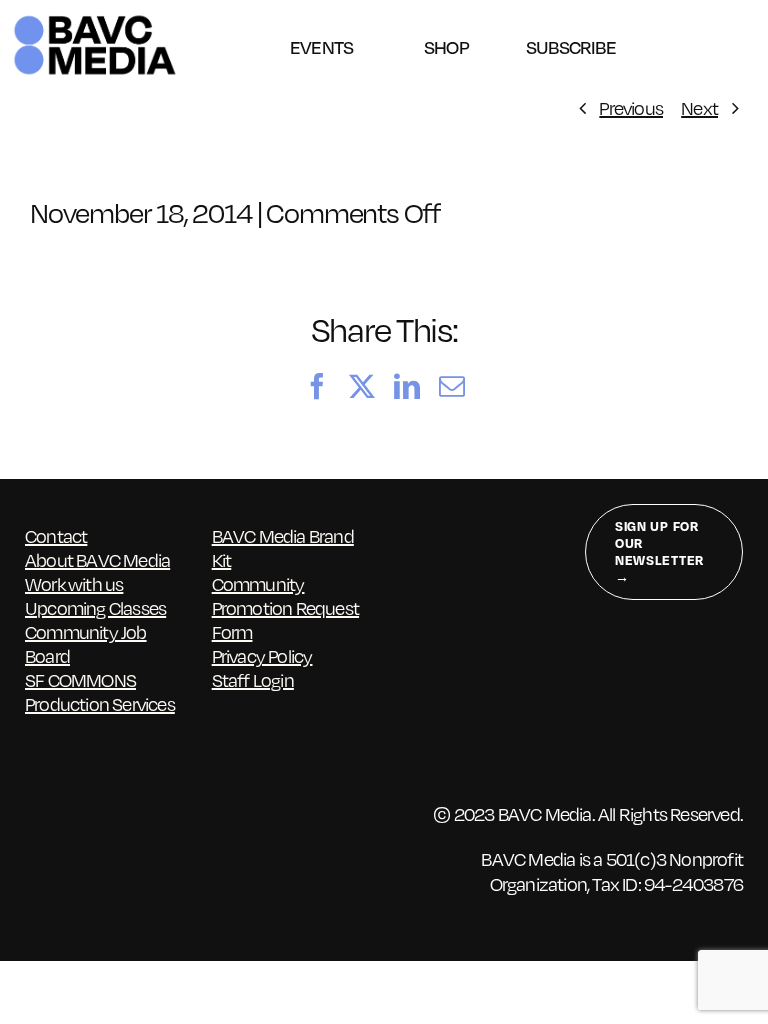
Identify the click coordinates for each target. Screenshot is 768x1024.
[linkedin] (151, 849)
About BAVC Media (97, 559)
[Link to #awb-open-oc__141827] (746, 45)
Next (699, 107)
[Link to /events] (322, 23)
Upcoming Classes (95, 607)
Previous (631, 107)
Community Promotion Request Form (285, 607)
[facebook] (34, 849)
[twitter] (73, 849)
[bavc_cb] (95, 19)
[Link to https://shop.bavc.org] (446, 23)
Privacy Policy (262, 655)
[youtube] (190, 849)
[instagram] (112, 849)
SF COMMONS (80, 679)
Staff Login (253, 679)
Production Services (100, 703)
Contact (56, 535)
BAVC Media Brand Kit (283, 547)
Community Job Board (86, 643)
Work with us (74, 583)
